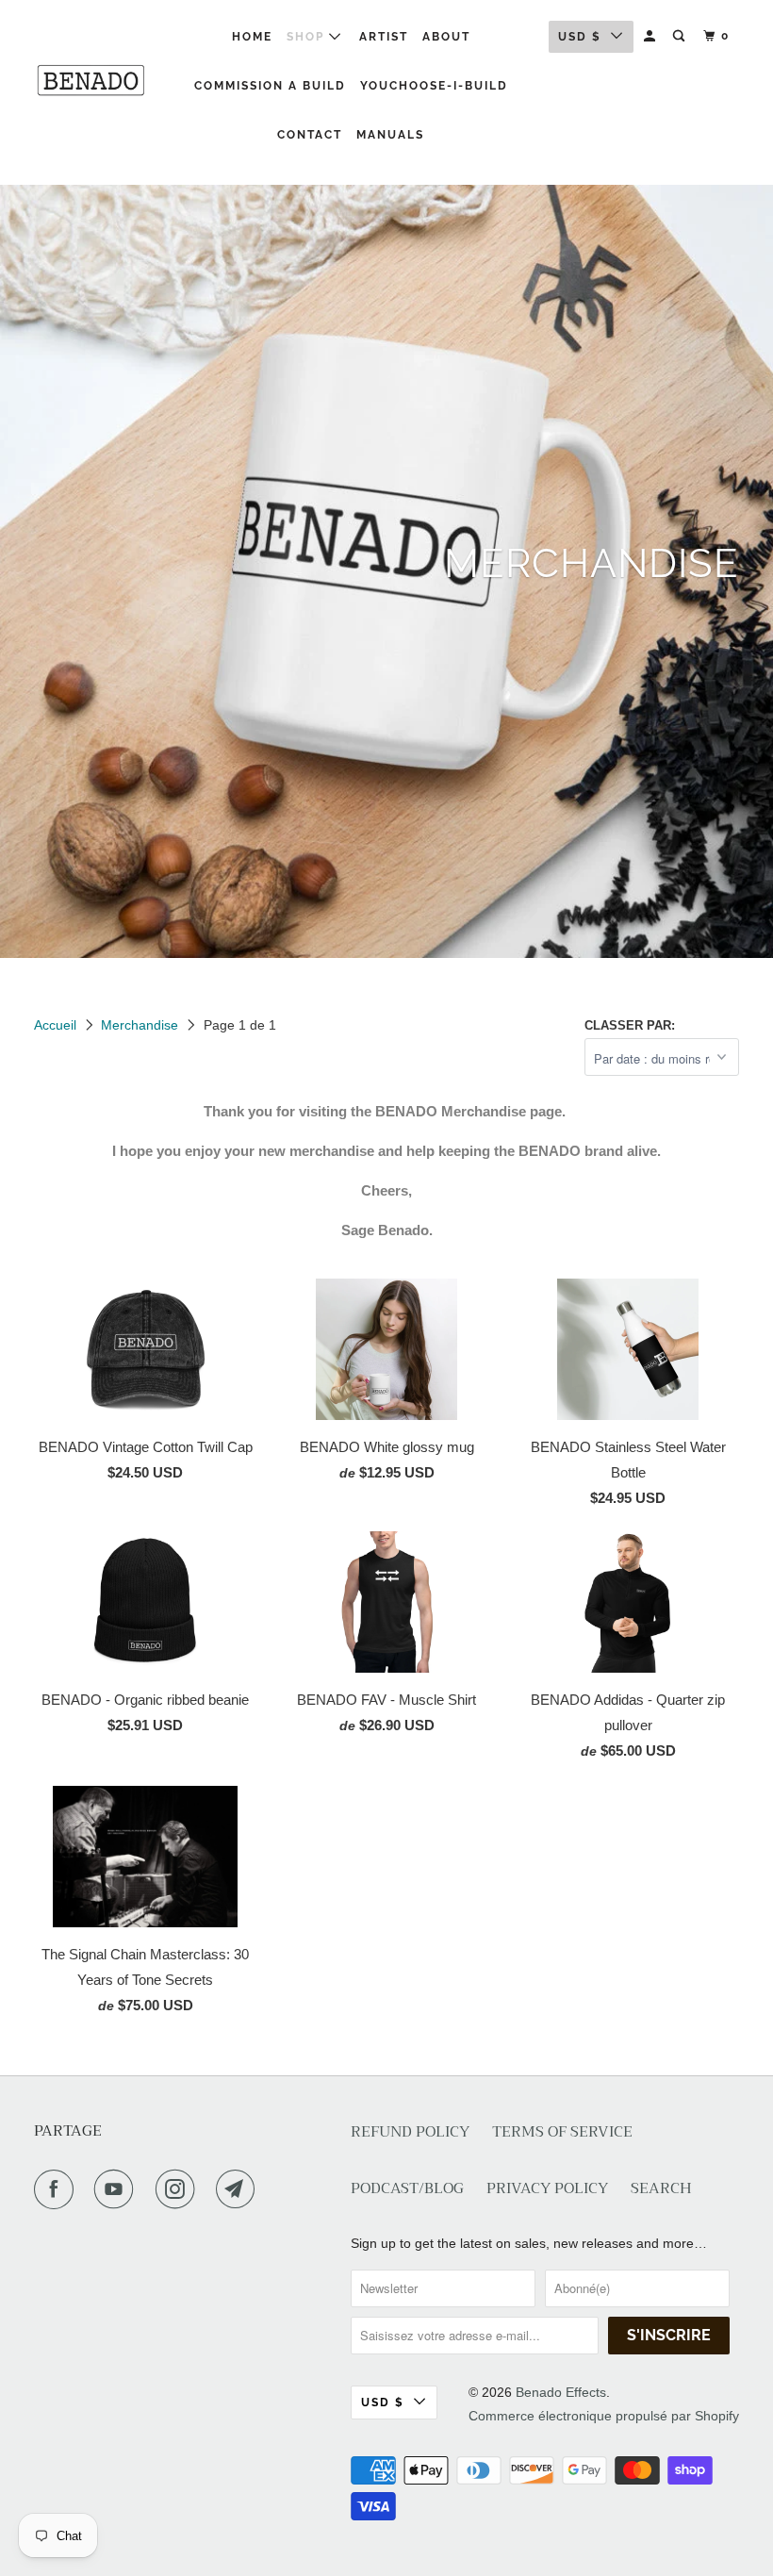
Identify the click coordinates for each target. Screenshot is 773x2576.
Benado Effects (561, 2392)
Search (661, 2189)
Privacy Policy (547, 2189)
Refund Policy (410, 2132)
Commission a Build (270, 86)
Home (252, 37)
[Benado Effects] (92, 80)
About (446, 37)
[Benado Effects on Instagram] (179, 2189)
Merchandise (140, 1025)
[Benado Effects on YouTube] (118, 2189)
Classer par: (630, 1025)
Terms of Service (562, 2132)
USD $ (580, 37)
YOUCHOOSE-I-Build (434, 86)
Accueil (55, 1025)
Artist (384, 37)
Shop (308, 37)
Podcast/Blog (407, 2189)
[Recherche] (681, 36)
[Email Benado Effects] (239, 2189)
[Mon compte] (651, 36)
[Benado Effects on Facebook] (58, 2189)
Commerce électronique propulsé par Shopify (604, 2416)
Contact (310, 135)
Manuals (390, 135)
